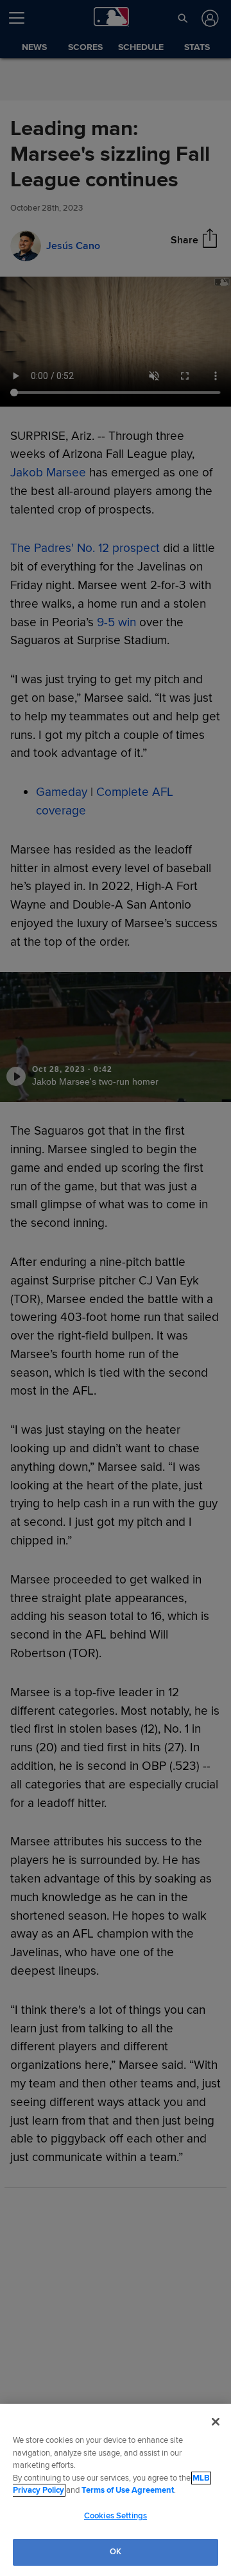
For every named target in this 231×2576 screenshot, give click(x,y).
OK (116, 2552)
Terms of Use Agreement (128, 2490)
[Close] (216, 2422)
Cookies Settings (116, 2516)
